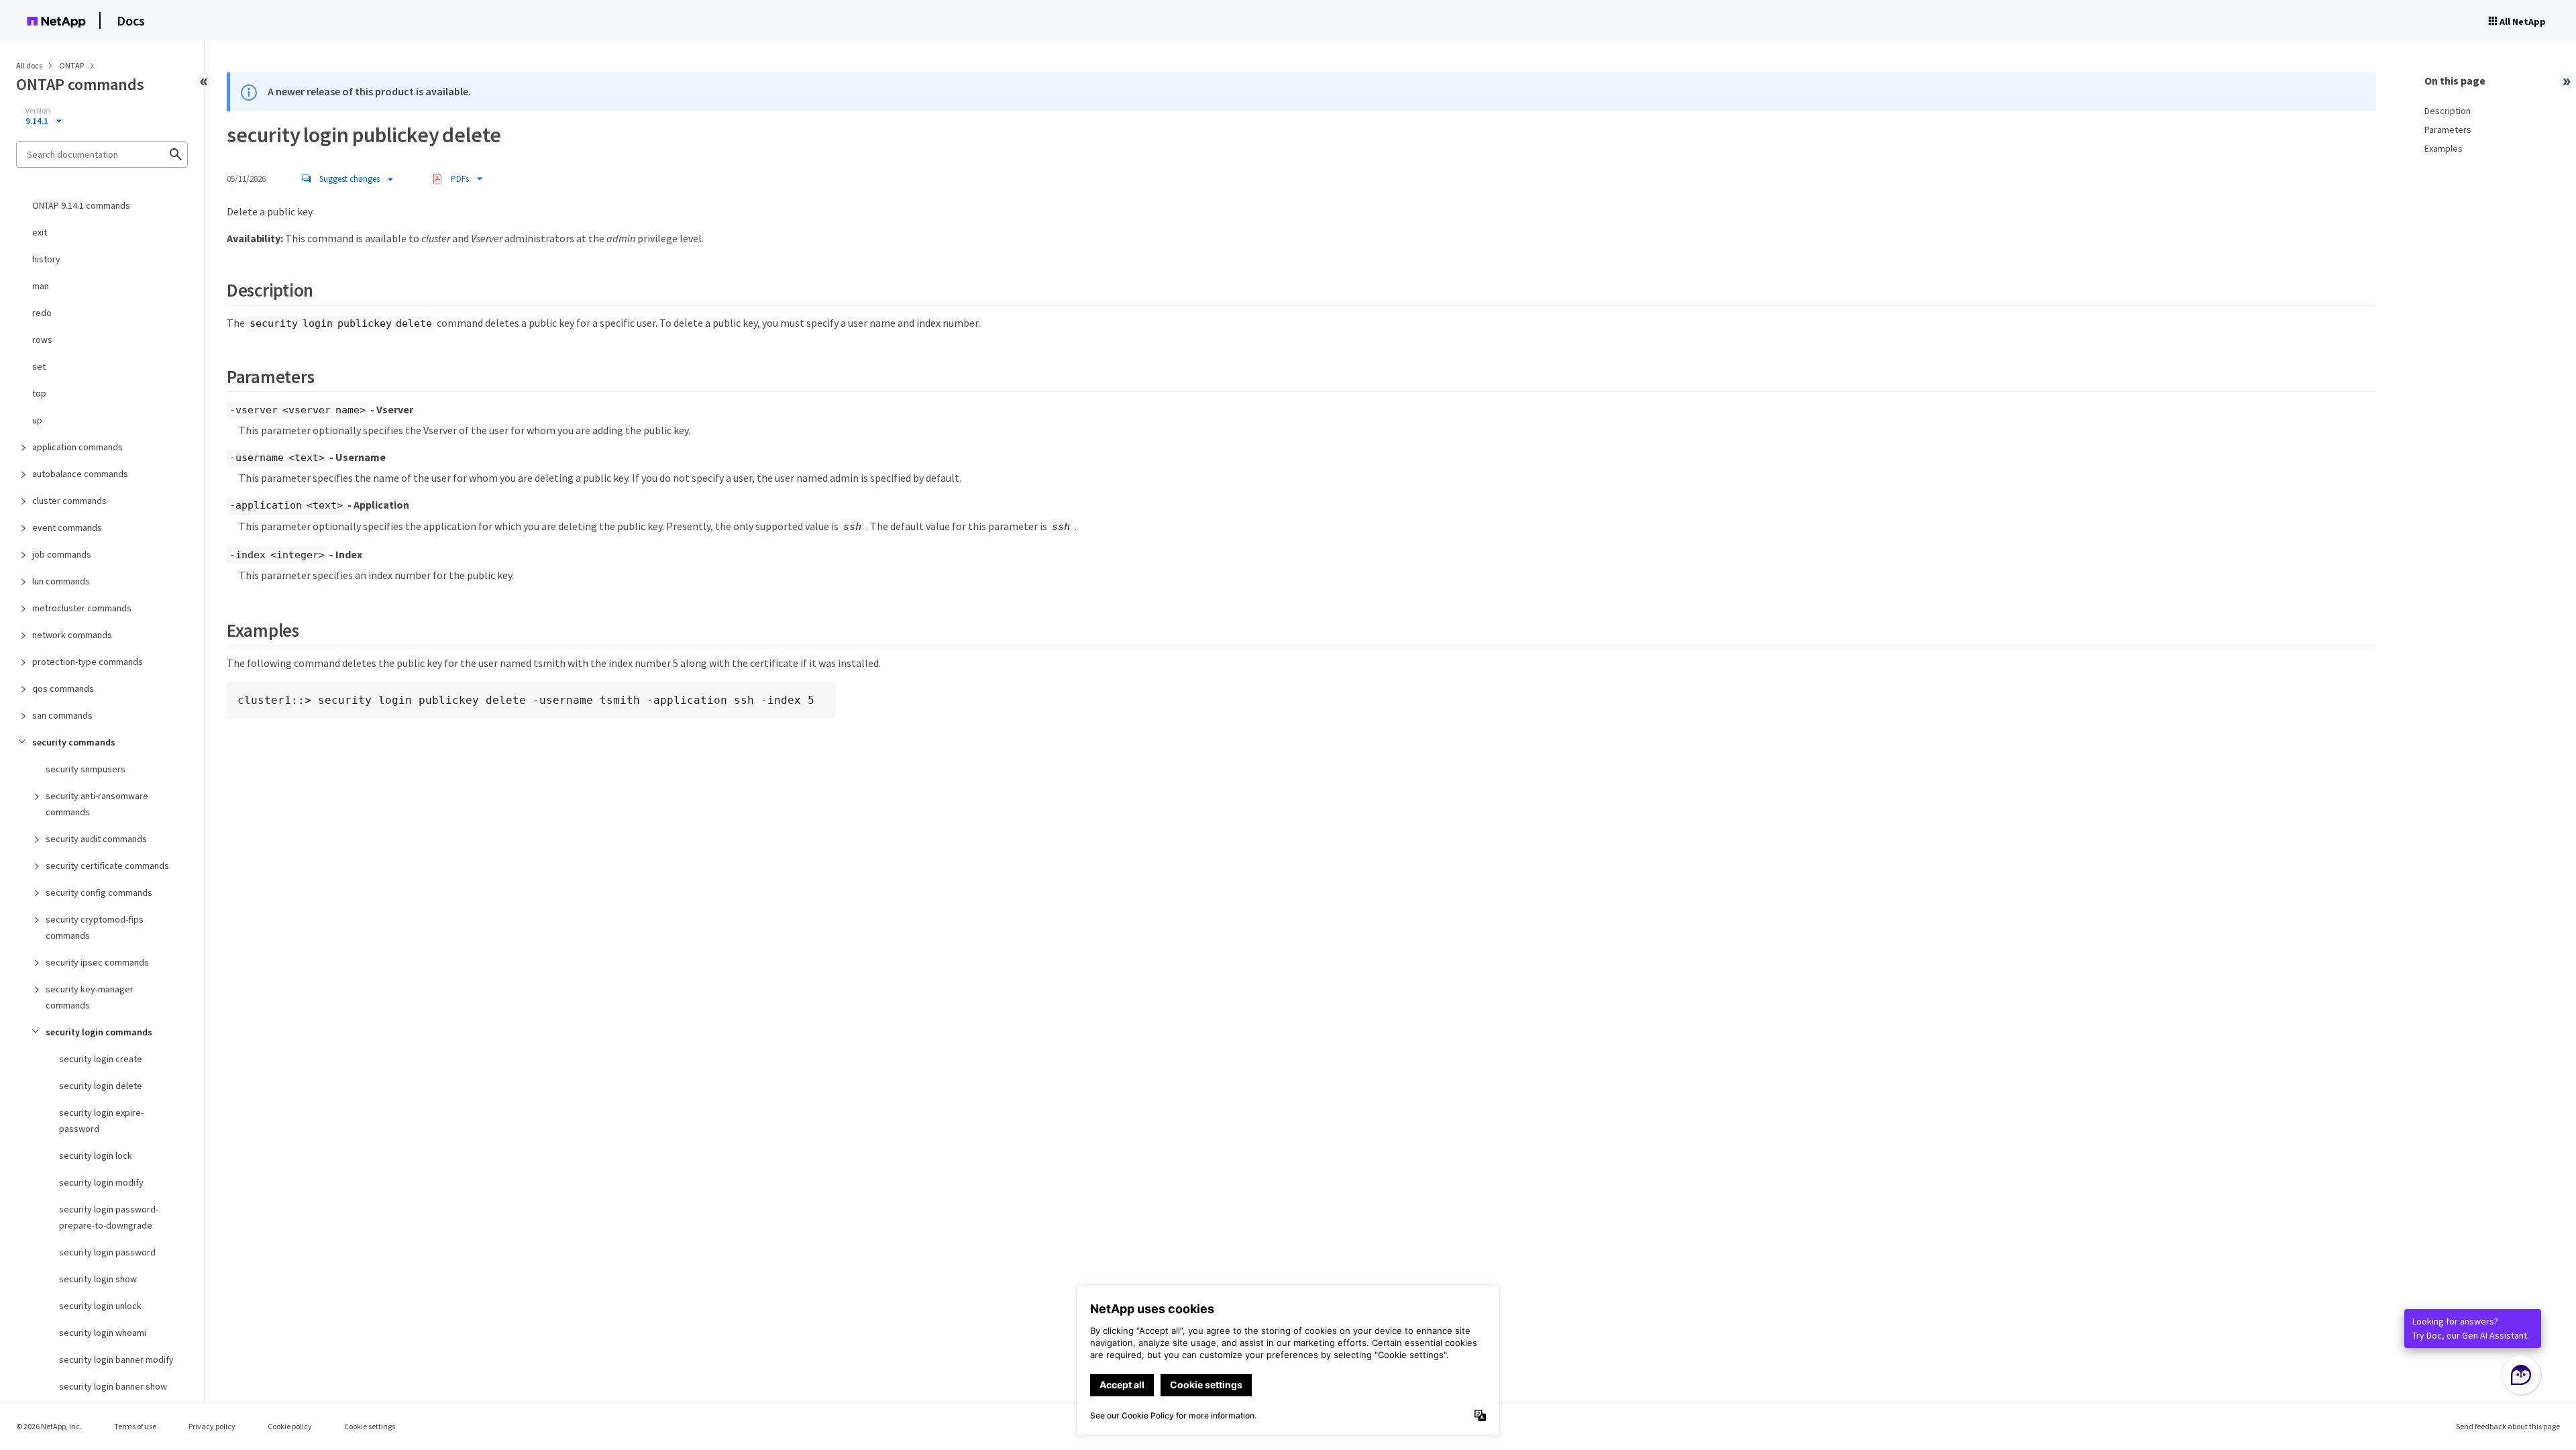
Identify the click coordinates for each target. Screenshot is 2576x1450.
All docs (29, 65)
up (37, 420)
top (39, 393)
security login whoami (103, 1333)
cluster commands (69, 501)
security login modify (101, 1182)
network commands (72, 635)
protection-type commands (88, 662)
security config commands (99, 892)
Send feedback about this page (2508, 1426)
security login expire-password (101, 1121)
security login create (101, 1059)
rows (42, 340)
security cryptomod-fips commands (95, 927)
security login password (107, 1252)
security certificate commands (107, 866)
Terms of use (135, 1426)
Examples (2444, 148)
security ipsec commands (97, 962)
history (46, 259)
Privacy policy (212, 1426)
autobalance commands (80, 474)
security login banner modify (116, 1359)
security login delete (101, 1086)
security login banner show (113, 1386)
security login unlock (100, 1306)
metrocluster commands (82, 608)
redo (42, 313)
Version (38, 111)
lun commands (61, 581)
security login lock (96, 1155)
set (39, 366)
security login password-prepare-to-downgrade (109, 1217)
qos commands (63, 688)
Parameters (2448, 130)
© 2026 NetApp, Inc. (49, 1426)
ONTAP (72, 65)
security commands (74, 742)
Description (2448, 111)
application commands (77, 447)
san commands (62, 715)
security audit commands (96, 839)
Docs (131, 20)
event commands (67, 527)
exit (40, 232)
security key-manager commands (90, 997)
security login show (98, 1279)
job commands (62, 554)
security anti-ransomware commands (97, 804)
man (41, 286)
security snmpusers (86, 769)
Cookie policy (290, 1426)
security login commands (99, 1032)
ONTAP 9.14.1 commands (81, 205)
